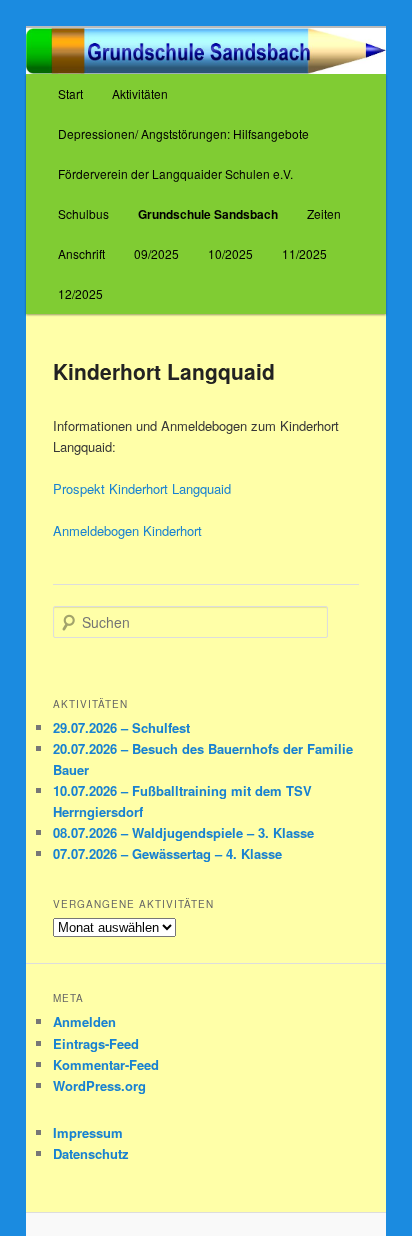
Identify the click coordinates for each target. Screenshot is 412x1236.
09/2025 (156, 253)
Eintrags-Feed (96, 1043)
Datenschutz (91, 1153)
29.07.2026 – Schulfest (121, 727)
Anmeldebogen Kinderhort (127, 530)
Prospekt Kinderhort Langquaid (142, 488)
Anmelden (84, 1021)
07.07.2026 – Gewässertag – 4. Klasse (167, 853)
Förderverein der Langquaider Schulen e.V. (175, 173)
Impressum (88, 1132)
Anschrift (81, 253)
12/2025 (80, 293)
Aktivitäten (140, 93)
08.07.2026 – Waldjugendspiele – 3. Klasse (183, 832)
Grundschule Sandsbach (208, 214)
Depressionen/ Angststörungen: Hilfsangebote (183, 133)
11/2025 (304, 253)
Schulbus (83, 213)
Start (70, 93)
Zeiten (324, 213)
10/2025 (230, 253)
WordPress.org (99, 1085)
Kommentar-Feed (106, 1064)
